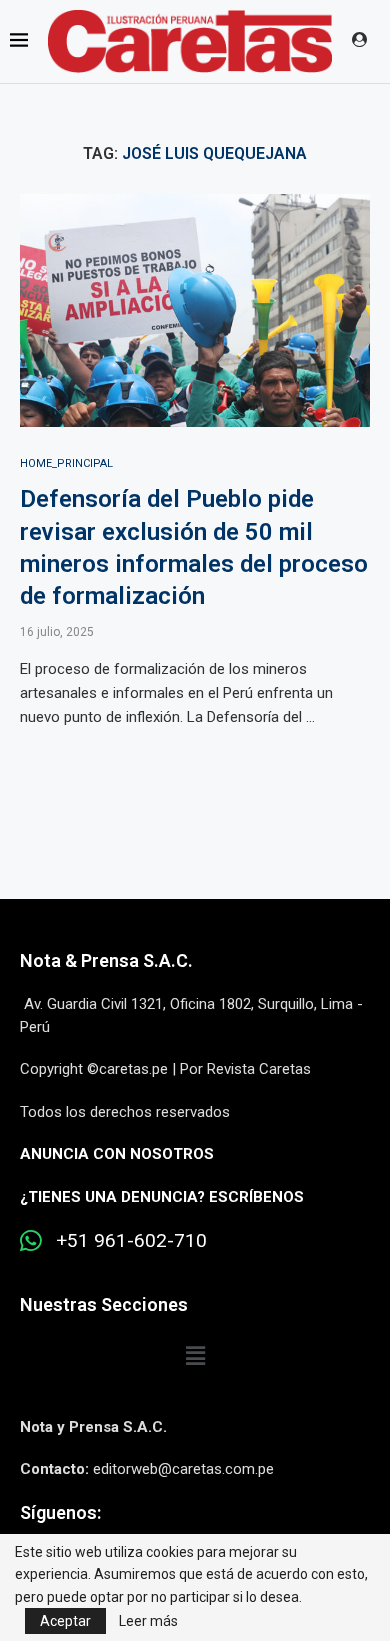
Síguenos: (60, 1512)
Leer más (148, 1621)
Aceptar (65, 1621)
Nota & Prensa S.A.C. (106, 960)
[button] (195, 1356)
